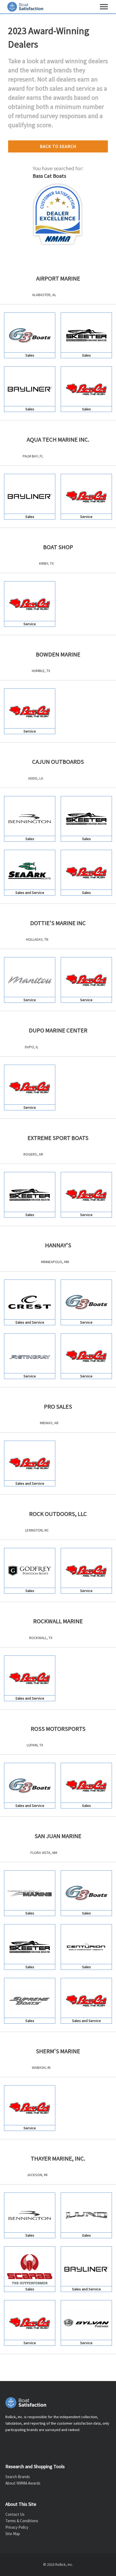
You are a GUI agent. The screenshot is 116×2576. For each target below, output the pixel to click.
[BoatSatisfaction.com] (58, 2403)
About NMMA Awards (23, 2483)
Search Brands (18, 2477)
